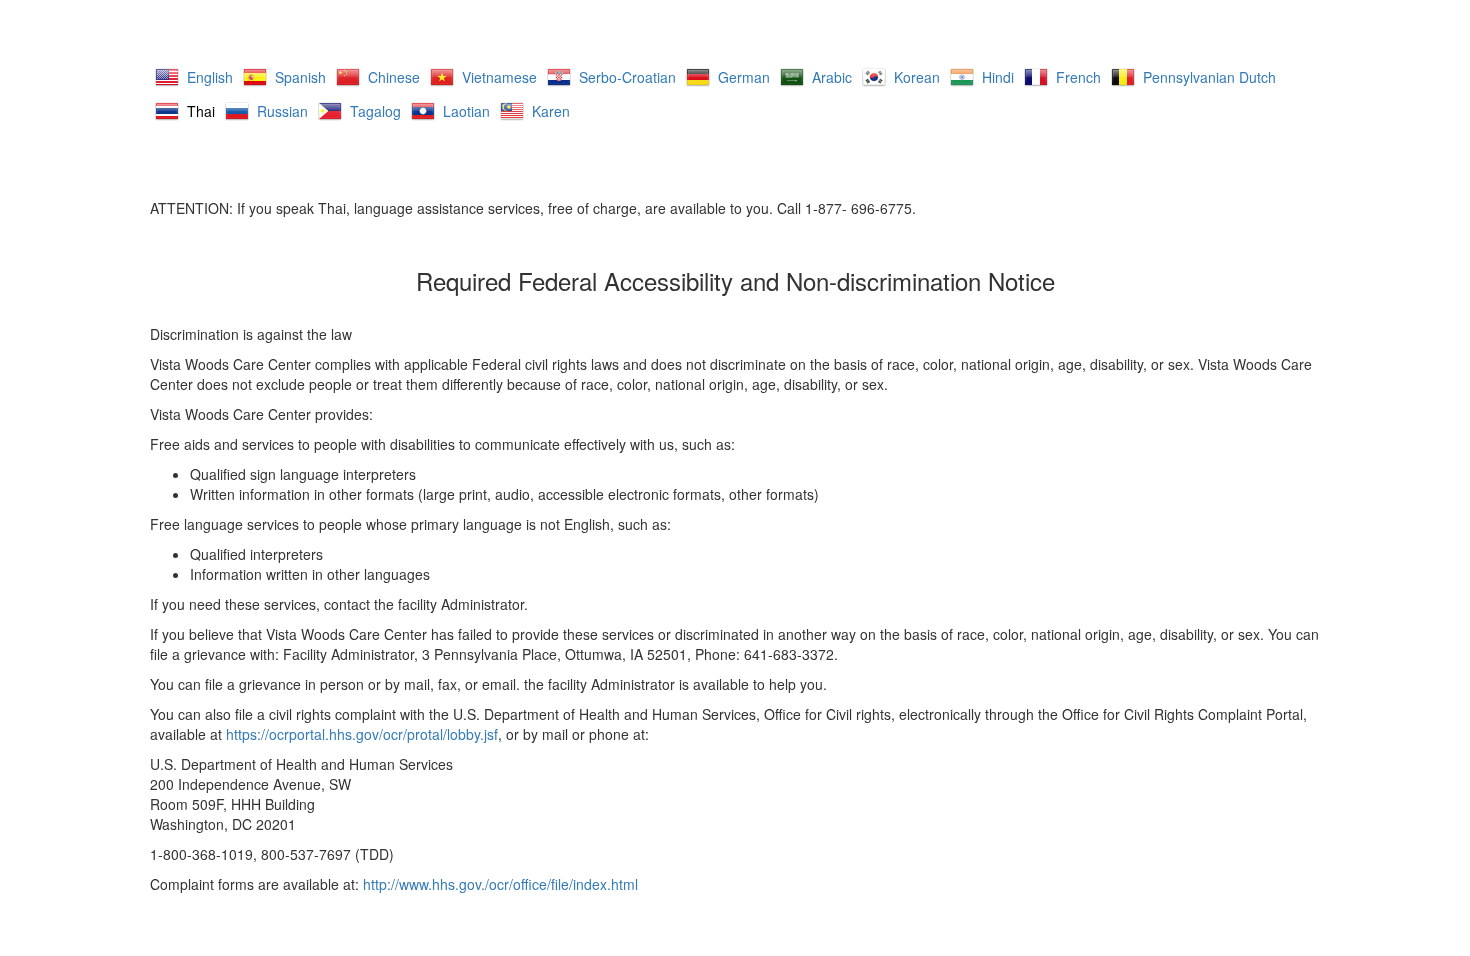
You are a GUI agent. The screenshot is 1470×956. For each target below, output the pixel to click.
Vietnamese (499, 77)
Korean (917, 77)
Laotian (466, 111)
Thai (201, 111)
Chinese (394, 77)
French (1078, 77)
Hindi (998, 77)
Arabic (832, 77)
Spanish (300, 77)
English (210, 77)
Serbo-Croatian (627, 77)
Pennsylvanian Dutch (1209, 77)
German (744, 77)
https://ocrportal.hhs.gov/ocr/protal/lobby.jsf (362, 734)
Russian (282, 111)
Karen (551, 111)
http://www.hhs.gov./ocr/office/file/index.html (500, 884)
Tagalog (375, 111)
